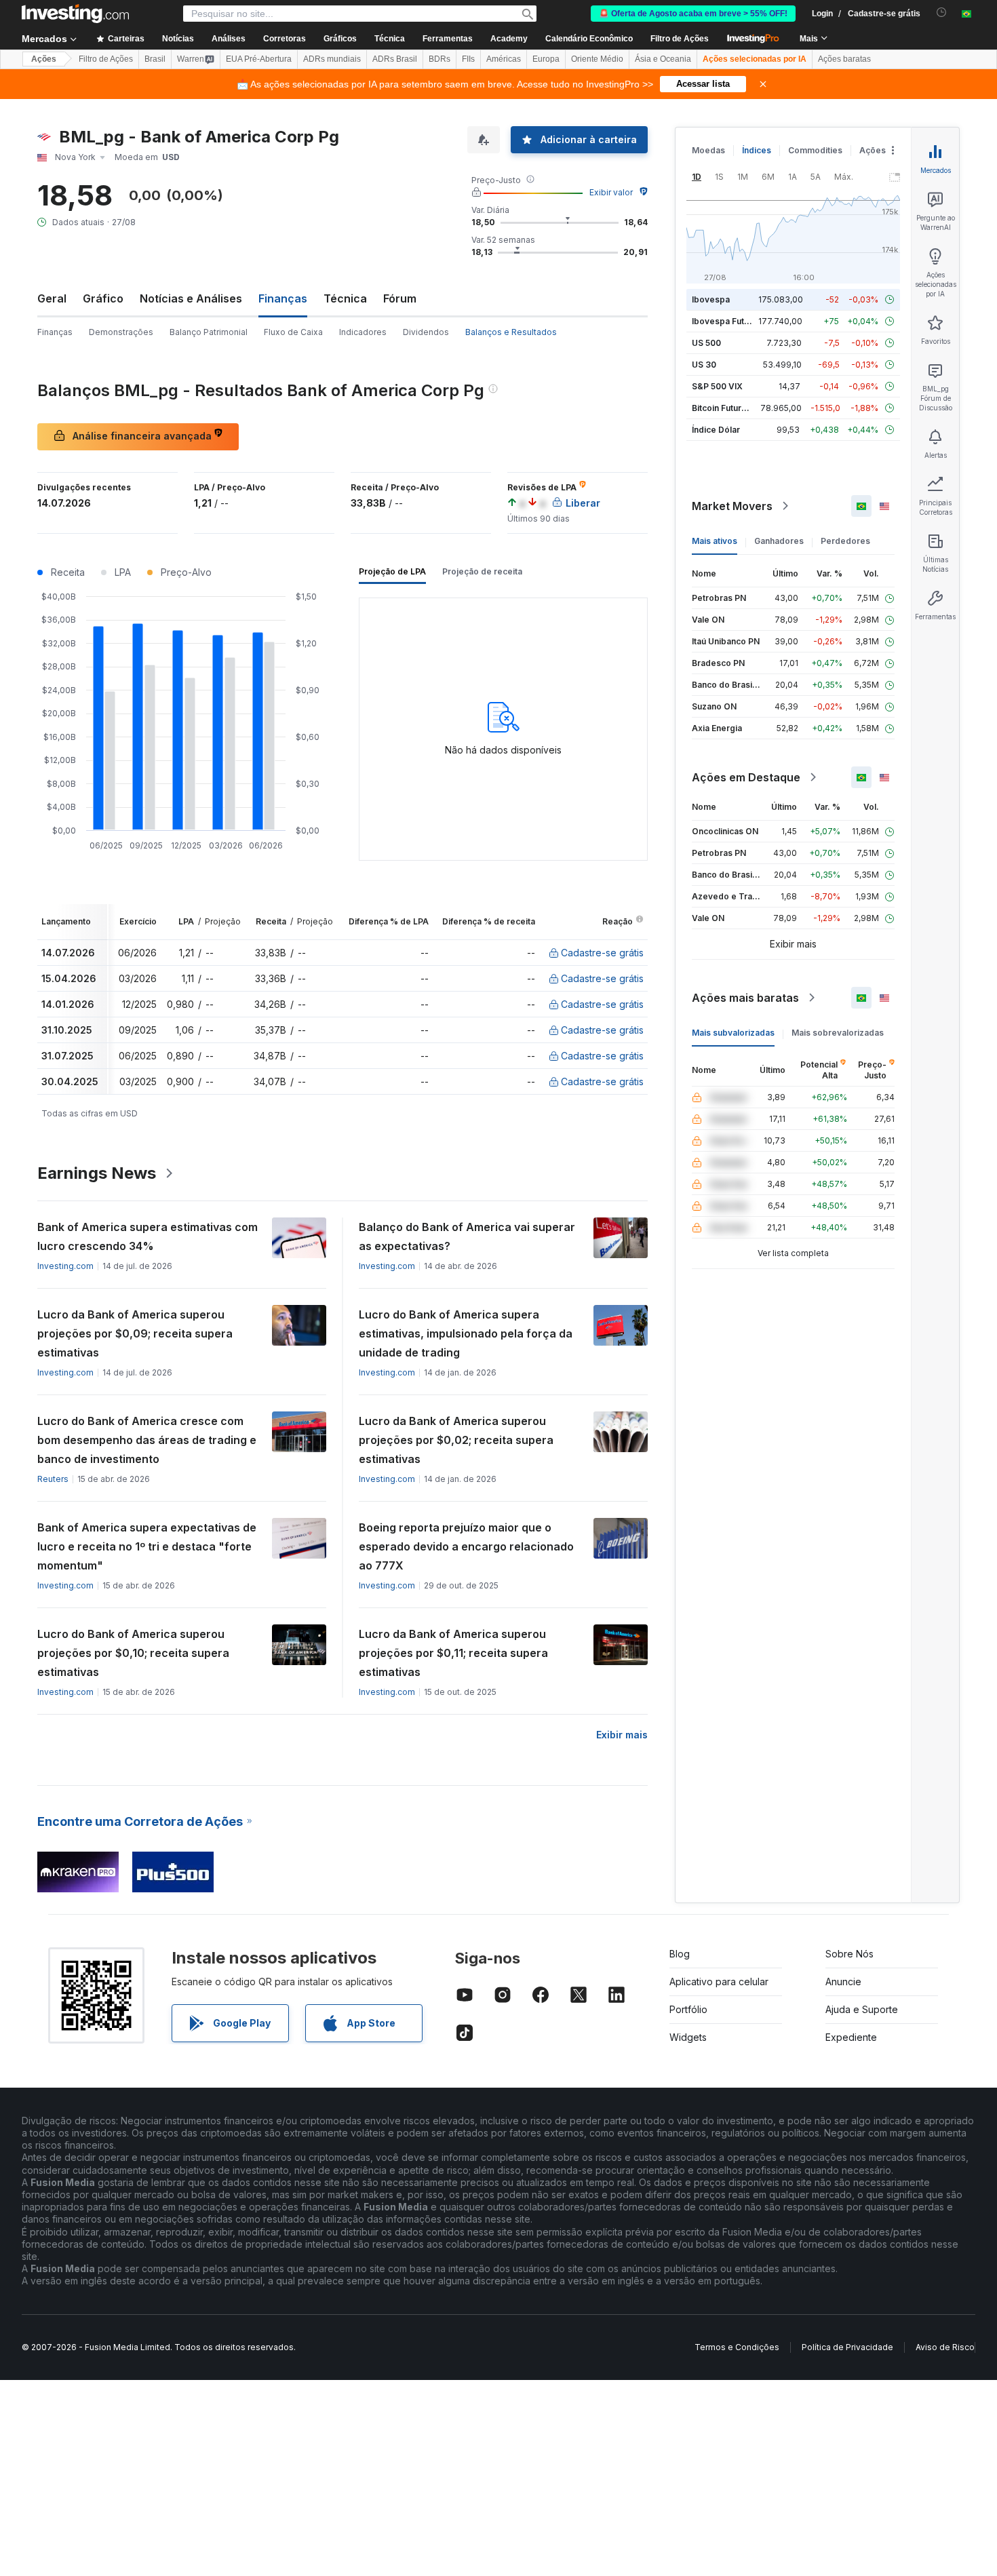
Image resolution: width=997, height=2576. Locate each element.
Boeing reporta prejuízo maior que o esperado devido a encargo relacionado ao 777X (466, 1546)
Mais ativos (715, 541)
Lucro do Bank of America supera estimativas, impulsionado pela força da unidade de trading (466, 1333)
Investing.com (65, 1266)
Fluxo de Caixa (293, 332)
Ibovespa (711, 299)
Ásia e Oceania (663, 59)
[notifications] (942, 13)
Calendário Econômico (589, 39)
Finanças (55, 332)
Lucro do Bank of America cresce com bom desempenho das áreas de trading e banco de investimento (147, 1440)
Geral (52, 298)
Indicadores (363, 332)
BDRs (439, 59)
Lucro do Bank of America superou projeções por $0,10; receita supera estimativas (133, 1653)
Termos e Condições (737, 2347)
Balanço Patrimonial (209, 332)
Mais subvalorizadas (733, 1033)
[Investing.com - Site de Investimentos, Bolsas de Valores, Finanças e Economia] (75, 14)
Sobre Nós (849, 1954)
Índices (757, 150)
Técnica (345, 298)
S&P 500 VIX (717, 386)
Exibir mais (622, 1735)
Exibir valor (611, 192)
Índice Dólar (716, 430)
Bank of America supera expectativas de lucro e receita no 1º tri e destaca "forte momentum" (147, 1546)
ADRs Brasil (395, 59)
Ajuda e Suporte (862, 2009)
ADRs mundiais (332, 59)
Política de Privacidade (847, 2347)
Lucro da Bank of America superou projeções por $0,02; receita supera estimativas (456, 1440)
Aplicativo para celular (719, 1982)
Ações (44, 59)
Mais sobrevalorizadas (838, 1033)
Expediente (851, 2037)
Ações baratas (844, 59)
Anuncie (843, 1982)
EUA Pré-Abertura (259, 59)
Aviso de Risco (945, 2347)
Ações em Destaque (746, 777)
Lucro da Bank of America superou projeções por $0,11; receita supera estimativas (453, 1653)
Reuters (53, 1479)
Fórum (400, 298)
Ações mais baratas (745, 998)
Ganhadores (779, 541)
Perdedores (845, 541)
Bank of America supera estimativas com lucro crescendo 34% (148, 1236)
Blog (680, 1954)
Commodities (815, 150)
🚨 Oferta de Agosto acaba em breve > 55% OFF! (693, 14)
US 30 (704, 365)
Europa (546, 59)
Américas (504, 59)
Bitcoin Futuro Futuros (736, 408)
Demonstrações (121, 332)
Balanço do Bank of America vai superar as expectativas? (467, 1236)
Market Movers (732, 506)
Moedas (708, 150)
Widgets (688, 2037)
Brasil (155, 59)
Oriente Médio (597, 59)
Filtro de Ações (680, 39)
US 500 (706, 343)
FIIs (468, 59)
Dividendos (426, 332)
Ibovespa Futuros (727, 321)
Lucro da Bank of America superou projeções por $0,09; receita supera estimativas (135, 1333)
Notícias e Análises (191, 298)
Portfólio (688, 2009)
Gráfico (103, 298)
